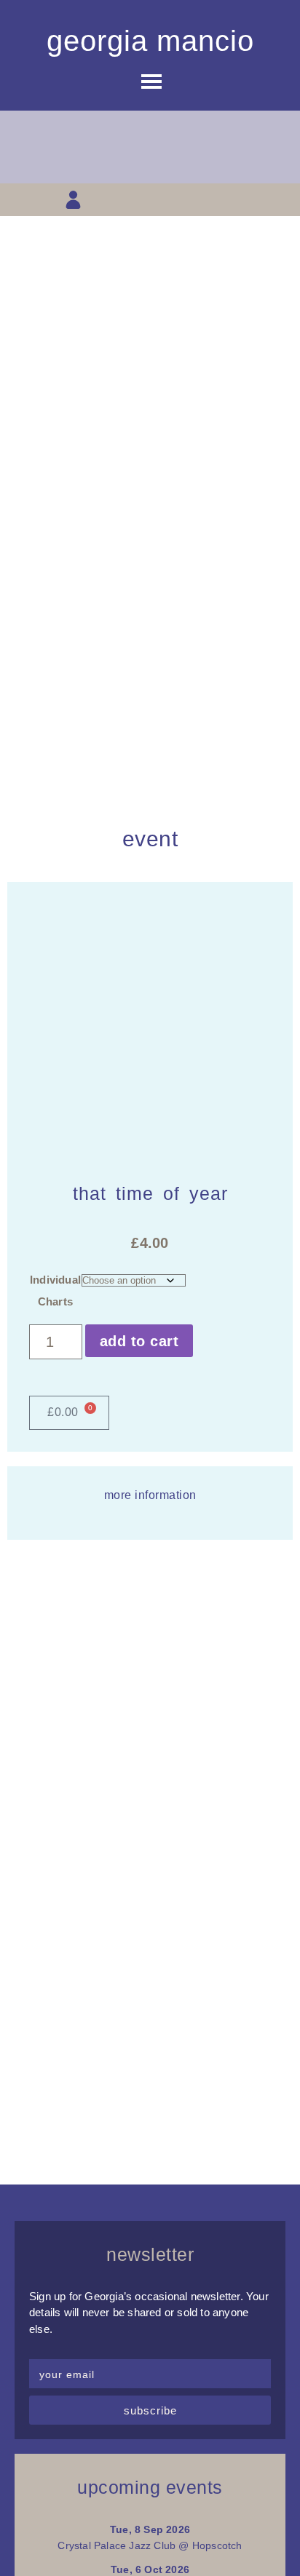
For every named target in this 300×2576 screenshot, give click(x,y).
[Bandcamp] (201, 200)
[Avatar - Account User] (73, 200)
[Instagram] (150, 200)
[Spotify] (227, 200)
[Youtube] (176, 200)
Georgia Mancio (150, 41)
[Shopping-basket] (99, 200)
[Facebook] (124, 200)
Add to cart (139, 1341)
